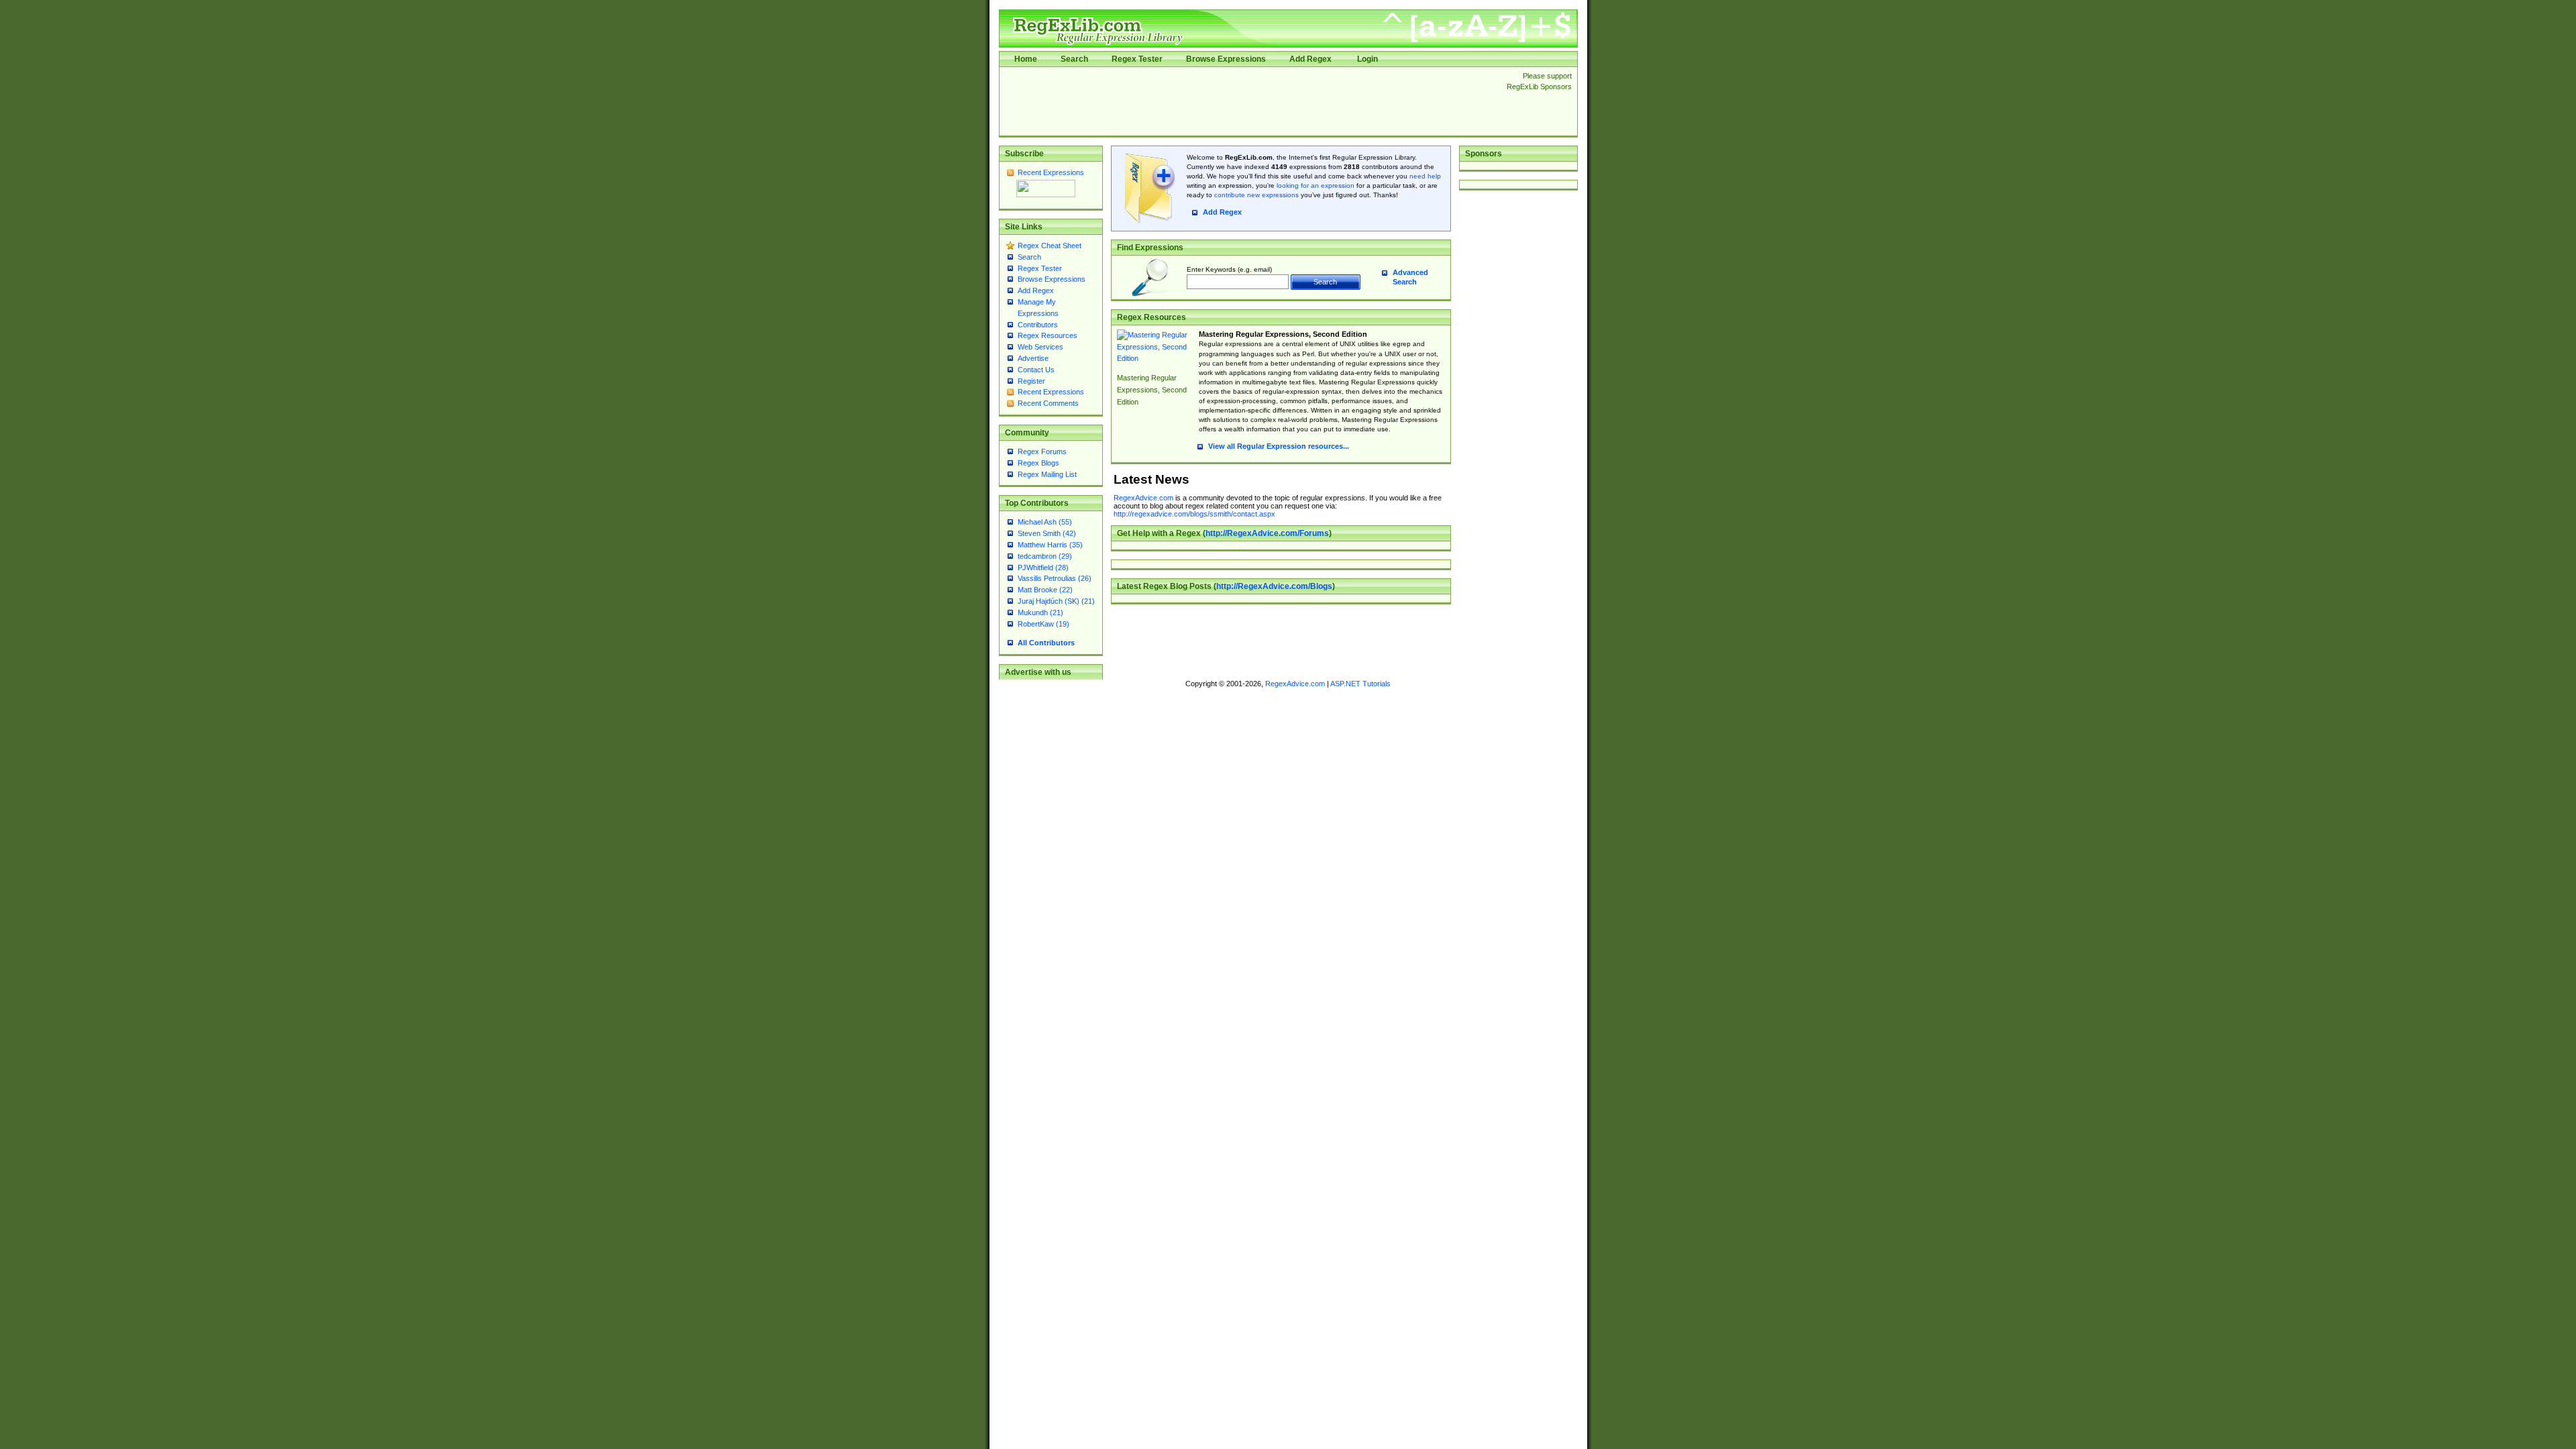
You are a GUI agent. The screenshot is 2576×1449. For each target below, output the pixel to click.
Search (1074, 59)
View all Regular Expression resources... (1279, 446)
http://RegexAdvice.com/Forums (1267, 533)
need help (1425, 176)
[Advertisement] (1249, 101)
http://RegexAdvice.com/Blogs (1274, 586)
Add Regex (1310, 59)
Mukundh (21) (1040, 612)
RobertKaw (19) (1043, 624)
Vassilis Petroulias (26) (1055, 578)
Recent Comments (1048, 403)
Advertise (1033, 358)
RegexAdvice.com (1143, 498)
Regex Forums (1042, 451)
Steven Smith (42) (1047, 533)
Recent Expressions (1051, 172)
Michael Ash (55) (1045, 522)
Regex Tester (1137, 59)
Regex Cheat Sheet (1050, 246)
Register (1031, 381)
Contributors (1038, 325)
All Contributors (1046, 643)
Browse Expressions (1226, 59)
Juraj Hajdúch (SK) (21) (1056, 601)
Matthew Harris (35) (1050, 545)
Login (1367, 59)
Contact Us (1036, 370)
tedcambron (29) (1045, 556)
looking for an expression (1314, 185)
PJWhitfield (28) (1043, 568)
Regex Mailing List (1047, 474)
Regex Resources (1048, 335)
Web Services (1040, 347)
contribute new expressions (1256, 195)
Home (1026, 59)
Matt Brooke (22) (1045, 590)
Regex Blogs (1038, 463)
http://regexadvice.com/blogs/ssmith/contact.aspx (1194, 514)
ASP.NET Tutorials (1360, 684)
